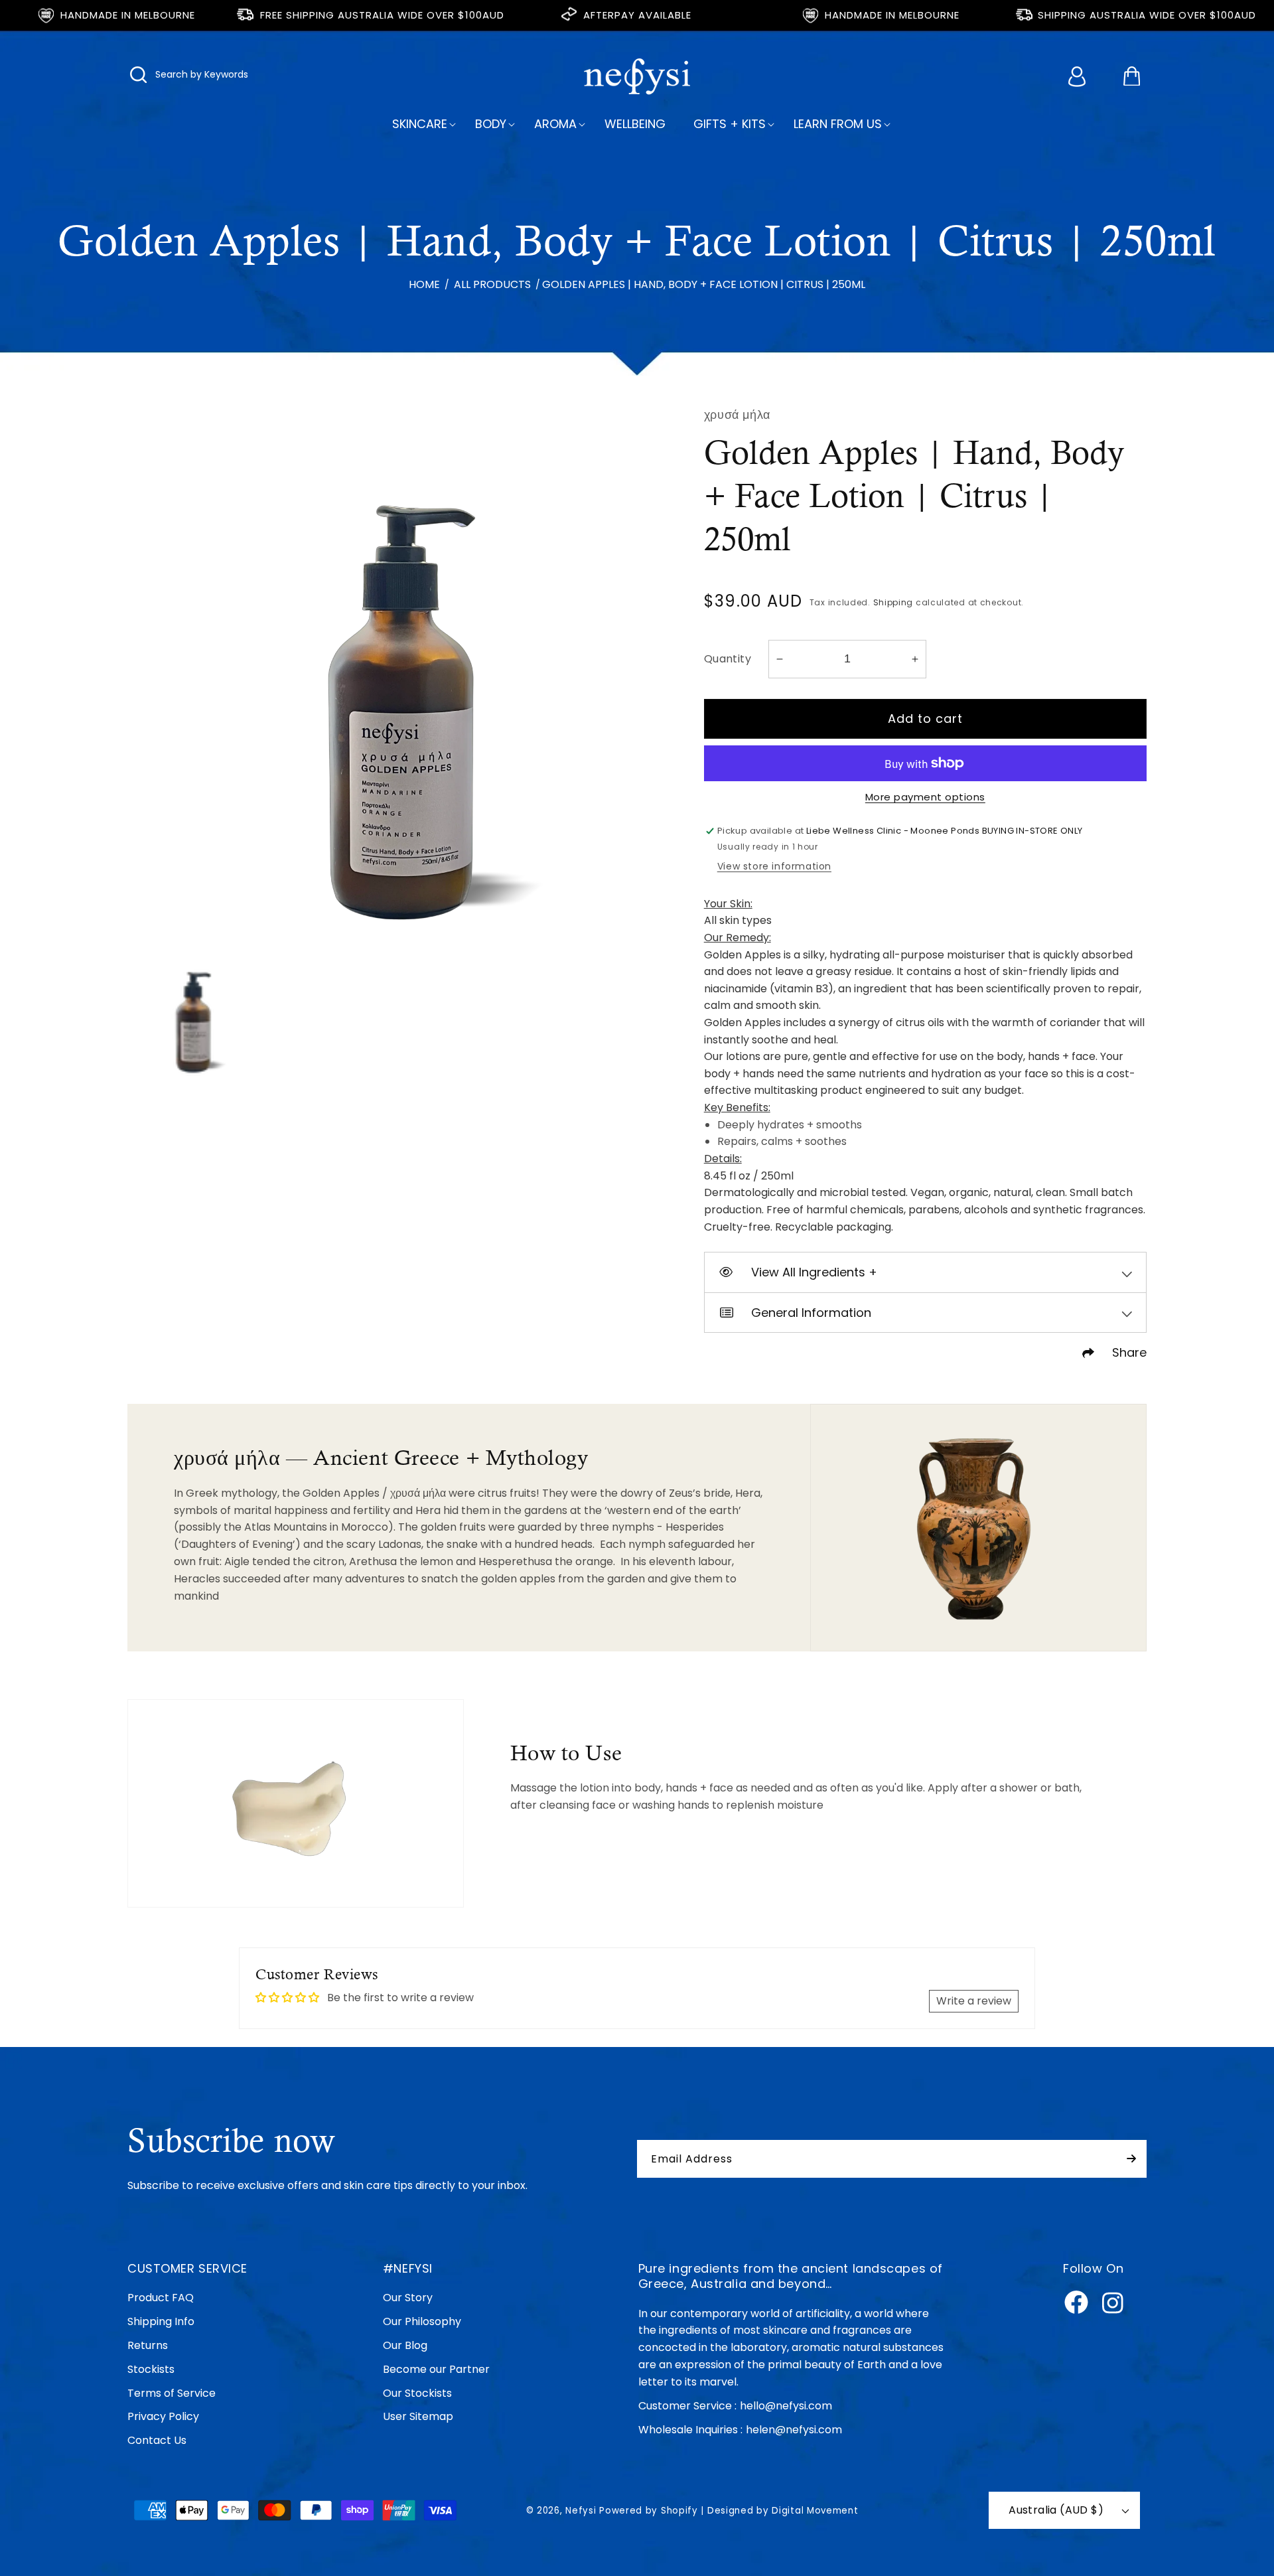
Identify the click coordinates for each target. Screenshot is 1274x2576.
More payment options (925, 797)
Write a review (974, 2001)
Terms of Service (172, 2393)
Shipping (893, 602)
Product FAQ (161, 2298)
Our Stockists (417, 2393)
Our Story (408, 2298)
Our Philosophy (422, 2321)
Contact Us (157, 2440)
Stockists (151, 2369)
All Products (492, 284)
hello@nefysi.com (786, 2406)
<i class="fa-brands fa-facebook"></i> (1076, 2303)
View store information (774, 866)
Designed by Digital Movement (783, 2511)
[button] (139, 77)
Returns (148, 2345)
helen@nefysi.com (794, 2430)
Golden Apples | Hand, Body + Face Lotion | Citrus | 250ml (704, 284)
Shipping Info (161, 2321)
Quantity (728, 659)
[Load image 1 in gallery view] (191, 1012)
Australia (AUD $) (1056, 2510)
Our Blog (405, 2345)
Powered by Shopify (649, 2511)
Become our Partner (436, 2369)
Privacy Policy (163, 2416)
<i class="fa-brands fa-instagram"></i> (1113, 2303)
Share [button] (1129, 1352)
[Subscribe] (1131, 2159)
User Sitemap (418, 2416)
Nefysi (581, 2511)
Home (424, 284)
